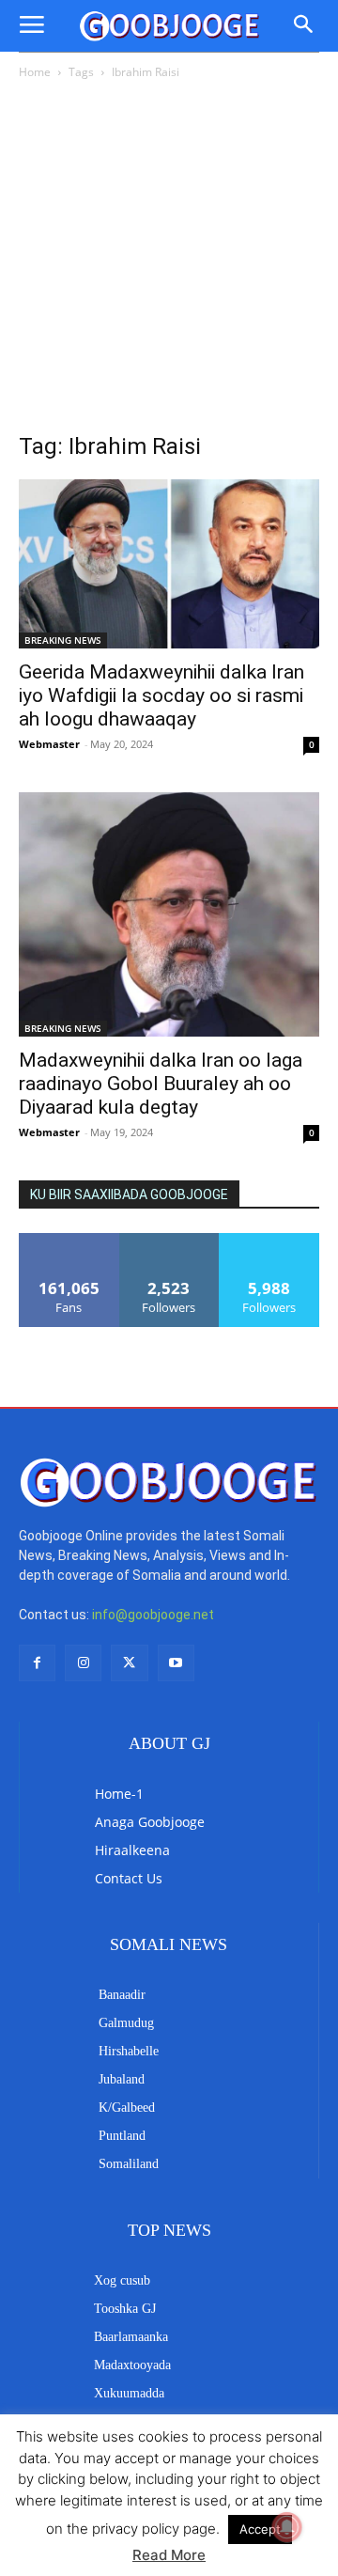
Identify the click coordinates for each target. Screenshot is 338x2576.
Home (35, 72)
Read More (169, 2555)
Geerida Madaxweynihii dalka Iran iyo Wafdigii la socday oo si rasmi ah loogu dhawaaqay (161, 695)
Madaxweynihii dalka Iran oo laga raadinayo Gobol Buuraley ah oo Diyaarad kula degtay (161, 1084)
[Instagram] (83, 1663)
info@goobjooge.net (153, 1615)
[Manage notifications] (287, 2527)
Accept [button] (260, 2529)
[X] (129, 1663)
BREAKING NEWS (63, 640)
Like (69, 1240)
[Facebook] (37, 1663)
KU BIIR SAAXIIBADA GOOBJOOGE (129, 1194)
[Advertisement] (169, 261)
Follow (169, 1240)
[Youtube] (176, 1663)
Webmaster (49, 744)
